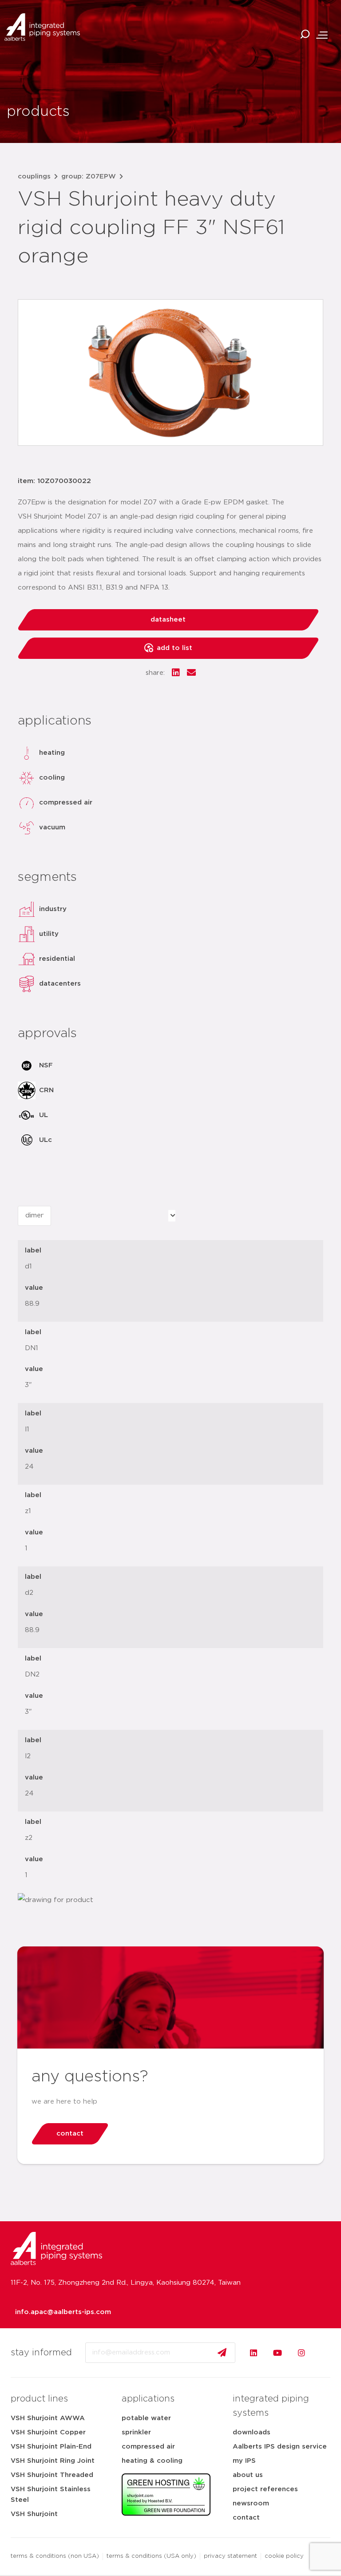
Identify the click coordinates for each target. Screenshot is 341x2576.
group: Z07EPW (89, 176)
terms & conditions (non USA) (55, 2556)
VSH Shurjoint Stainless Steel (51, 2495)
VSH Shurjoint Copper (48, 2432)
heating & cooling (152, 2461)
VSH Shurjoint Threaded (52, 2475)
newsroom (251, 2503)
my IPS (244, 2461)
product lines (39, 2399)
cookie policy (284, 2556)
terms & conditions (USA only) (151, 2556)
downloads (252, 2432)
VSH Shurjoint (34, 2514)
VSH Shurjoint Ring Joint (53, 2461)
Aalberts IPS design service (280, 2447)
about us (248, 2475)
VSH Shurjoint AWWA (48, 2418)
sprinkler (136, 2432)
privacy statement (230, 2556)
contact (246, 2518)
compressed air (148, 2447)
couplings (34, 176)
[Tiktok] (325, 2353)
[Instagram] (301, 2353)
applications (148, 2399)
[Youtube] (278, 2353)
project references (265, 2489)
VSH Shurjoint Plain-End (51, 2447)
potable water (146, 2418)
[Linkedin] (254, 2353)
